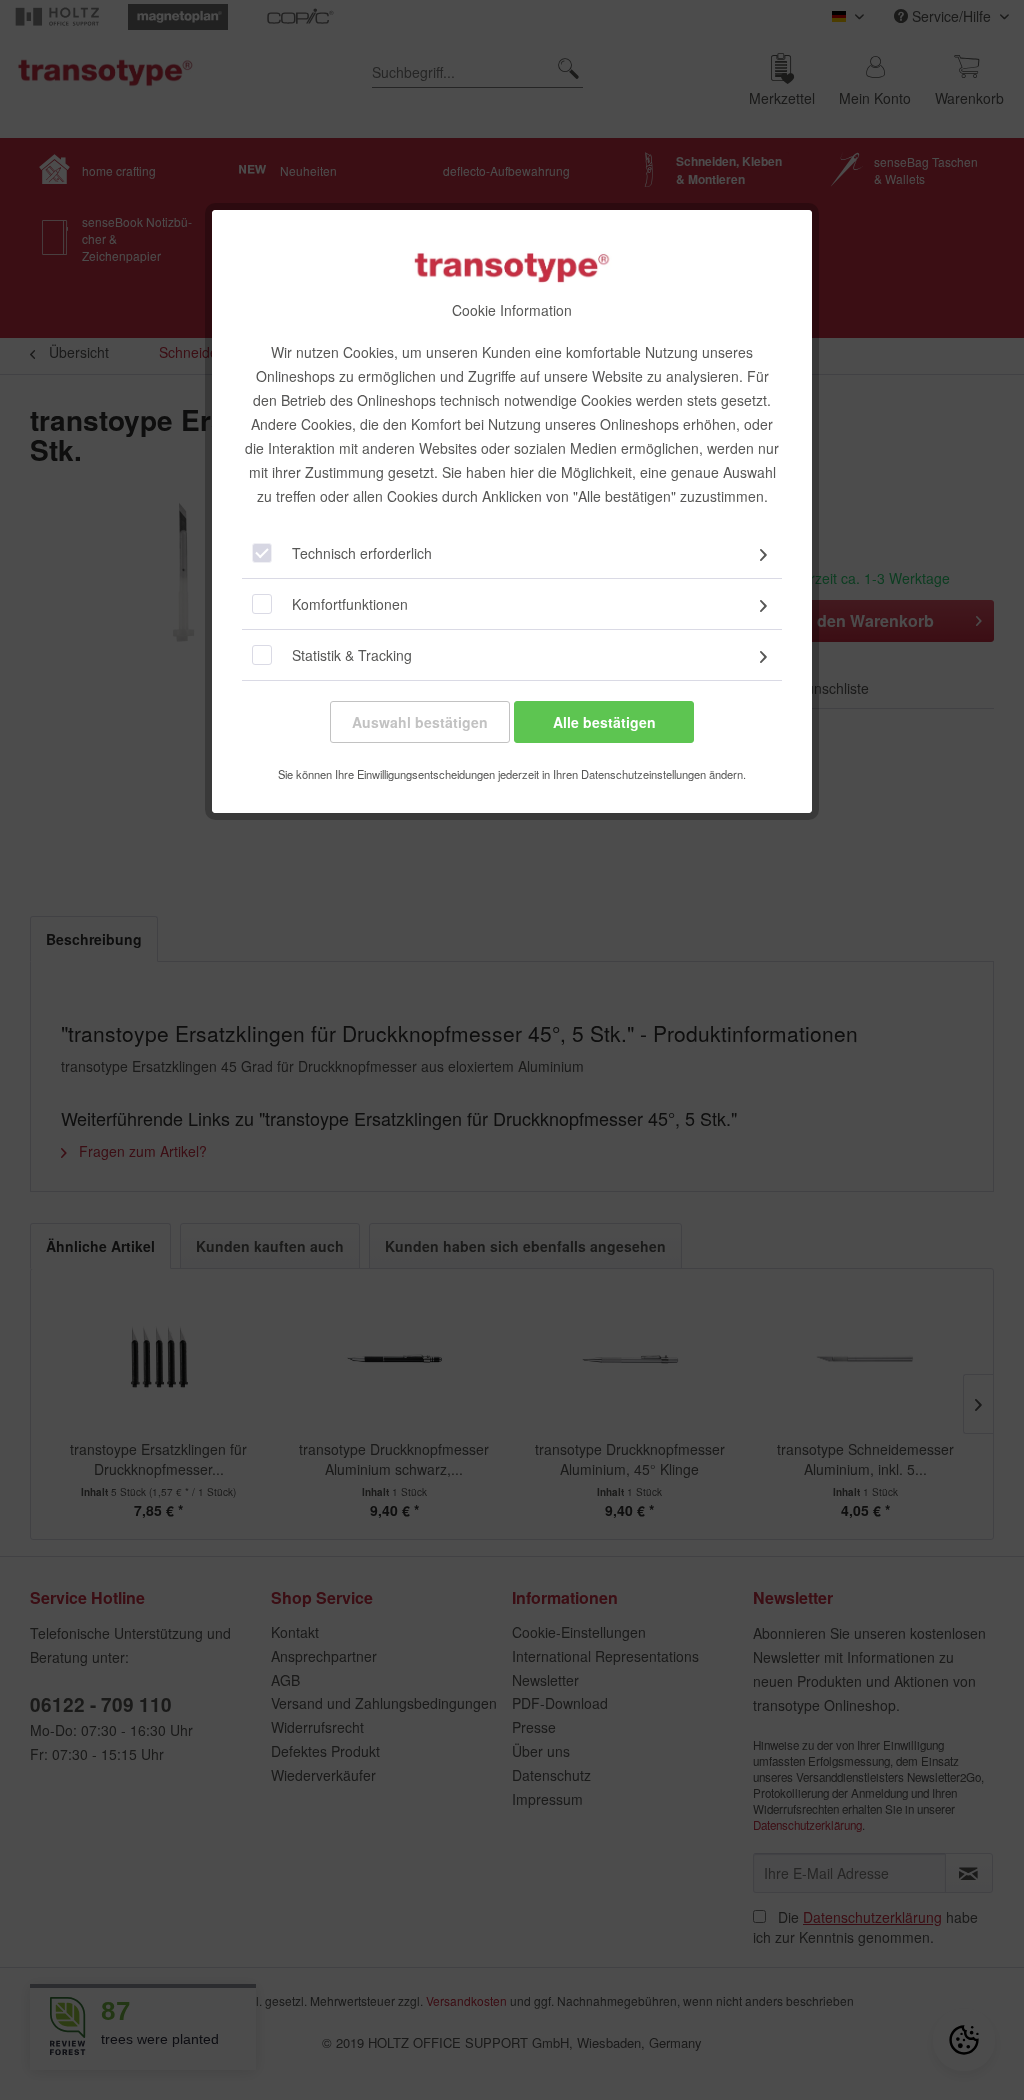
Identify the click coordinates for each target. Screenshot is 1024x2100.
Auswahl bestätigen (420, 722)
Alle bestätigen (604, 722)
